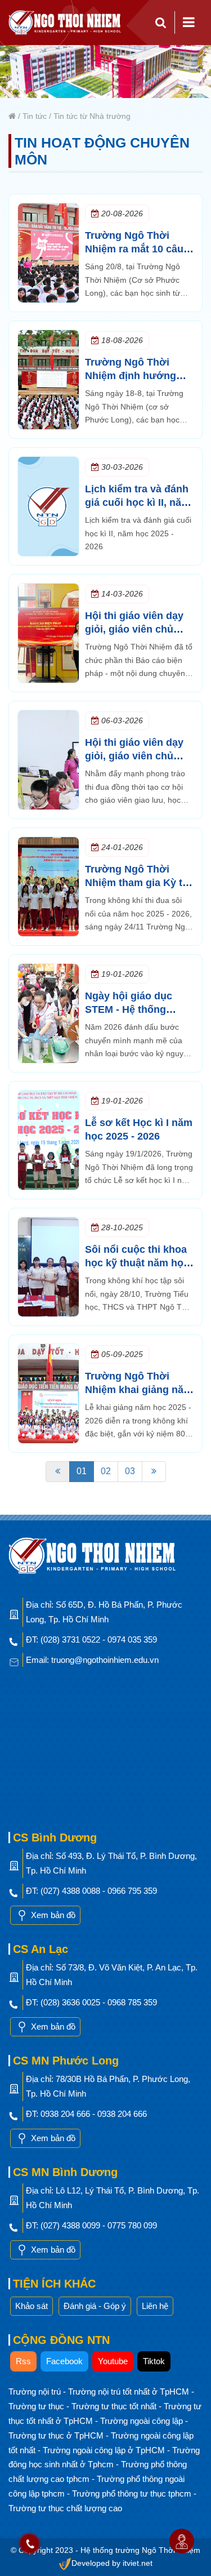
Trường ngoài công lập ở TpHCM (105, 2450)
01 (82, 1471)
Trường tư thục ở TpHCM (57, 2435)
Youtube (113, 2361)
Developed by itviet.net (112, 2563)
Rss (23, 2361)
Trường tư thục (37, 2406)
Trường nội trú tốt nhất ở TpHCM (130, 2392)
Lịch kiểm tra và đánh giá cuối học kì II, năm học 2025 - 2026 (138, 502)
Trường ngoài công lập (143, 2421)
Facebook (64, 2361)
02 (106, 1471)
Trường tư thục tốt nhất (115, 2406)
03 (130, 1471)
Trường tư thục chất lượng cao (65, 2508)
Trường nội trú (36, 2392)
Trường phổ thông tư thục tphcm (133, 2493)
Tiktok (154, 2361)
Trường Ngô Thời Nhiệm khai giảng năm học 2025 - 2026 (139, 1390)
